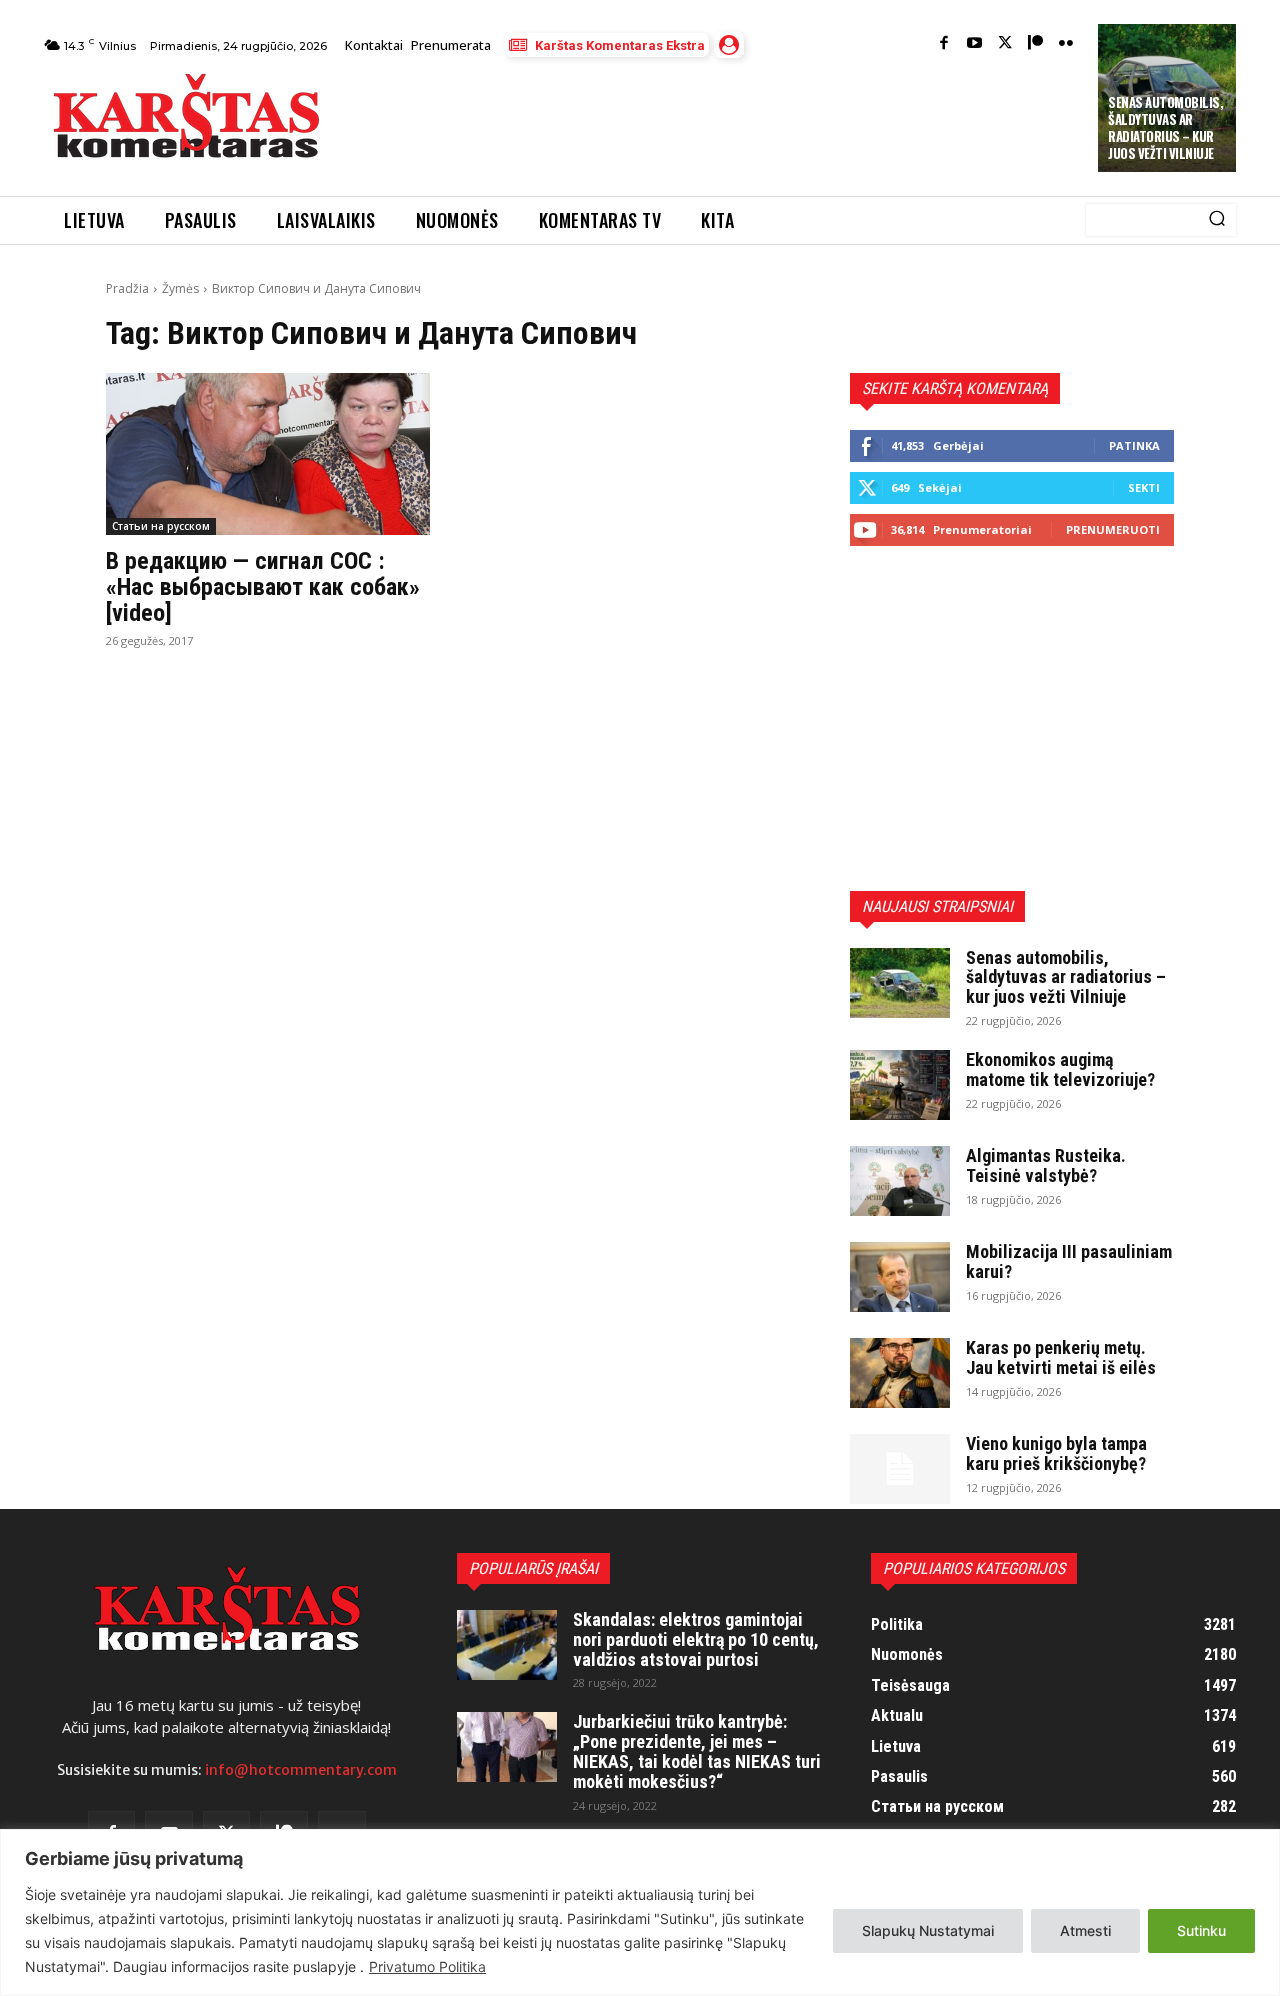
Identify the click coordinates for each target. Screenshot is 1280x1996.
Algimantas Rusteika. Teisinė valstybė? (1046, 1165)
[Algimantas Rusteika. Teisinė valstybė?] (900, 1181)
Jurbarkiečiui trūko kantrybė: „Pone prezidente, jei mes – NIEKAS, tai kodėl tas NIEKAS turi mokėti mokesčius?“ (697, 1751)
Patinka (1134, 445)
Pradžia (127, 288)
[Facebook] (944, 44)
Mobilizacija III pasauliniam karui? (1069, 1261)
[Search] (1217, 220)
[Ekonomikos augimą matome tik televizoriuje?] (900, 1085)
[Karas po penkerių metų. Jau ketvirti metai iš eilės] (900, 1373)
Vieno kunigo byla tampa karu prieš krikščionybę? (1056, 1453)
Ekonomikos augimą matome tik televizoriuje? (1060, 1069)
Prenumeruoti (1113, 529)
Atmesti (1085, 1930)
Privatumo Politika (427, 1966)
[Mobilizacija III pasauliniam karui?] (900, 1277)
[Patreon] (1035, 44)
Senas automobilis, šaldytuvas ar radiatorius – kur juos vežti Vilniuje (1165, 127)
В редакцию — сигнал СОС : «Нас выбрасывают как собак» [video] (263, 587)
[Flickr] (1066, 44)
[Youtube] (974, 44)
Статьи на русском (161, 526)
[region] (640, 1912)
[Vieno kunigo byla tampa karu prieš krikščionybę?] (900, 1469)
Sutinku (1201, 1930)
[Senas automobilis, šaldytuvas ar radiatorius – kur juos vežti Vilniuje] (900, 983)
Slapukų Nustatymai (928, 1930)
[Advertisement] (711, 122)
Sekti (1144, 487)
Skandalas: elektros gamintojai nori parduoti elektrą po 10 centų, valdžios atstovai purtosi (696, 1639)
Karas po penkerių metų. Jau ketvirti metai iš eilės (1061, 1357)
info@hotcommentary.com (301, 1770)
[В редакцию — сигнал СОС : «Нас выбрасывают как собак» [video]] (268, 454)
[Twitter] (1005, 44)
